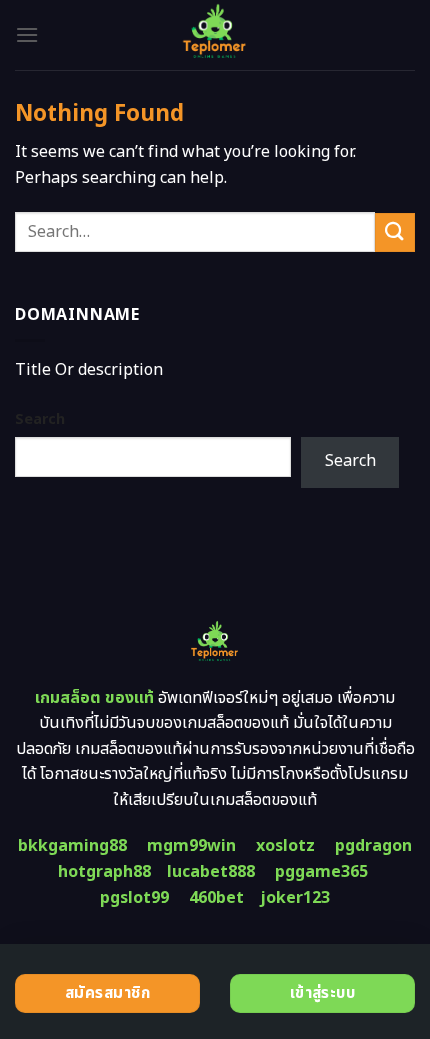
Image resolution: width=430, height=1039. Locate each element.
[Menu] (27, 34)
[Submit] (395, 232)
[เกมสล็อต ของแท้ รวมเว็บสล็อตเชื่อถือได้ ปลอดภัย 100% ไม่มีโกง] (215, 35)
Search (40, 419)
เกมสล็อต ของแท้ (94, 698)
